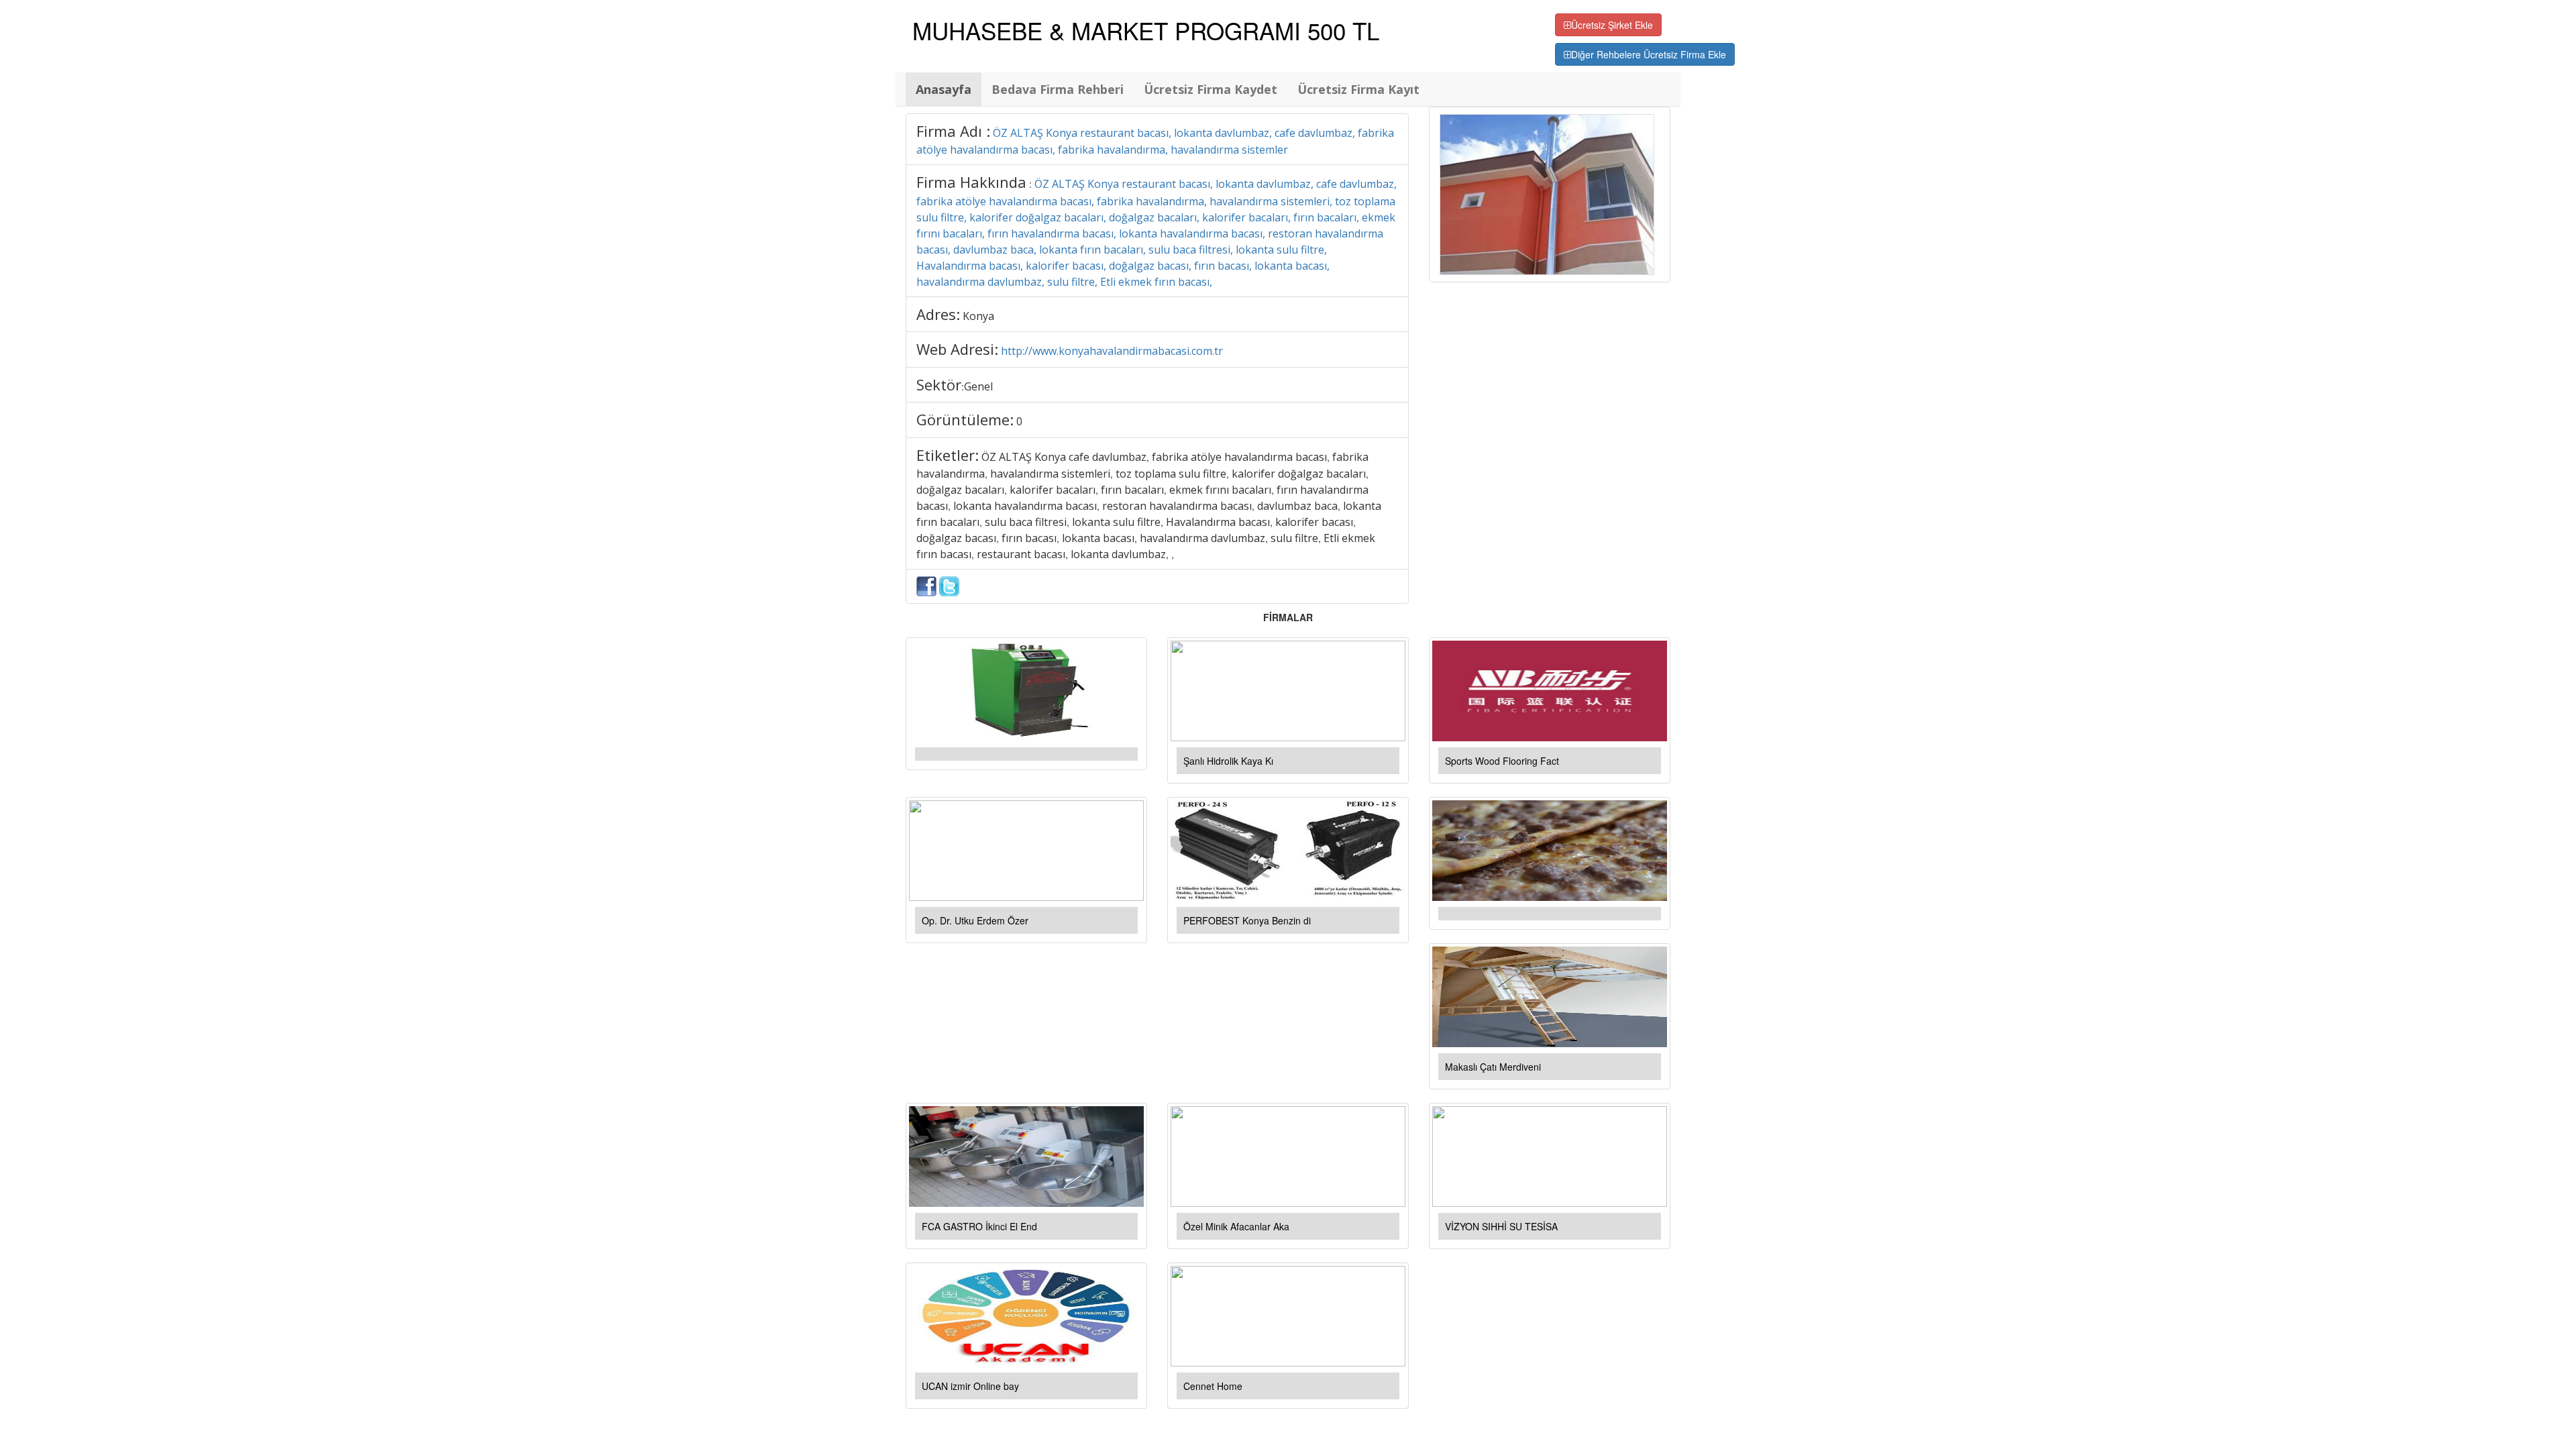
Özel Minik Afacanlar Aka (1236, 1226)
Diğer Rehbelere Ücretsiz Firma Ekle (1649, 54)
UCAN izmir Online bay (970, 1386)
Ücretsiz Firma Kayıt (1358, 89)
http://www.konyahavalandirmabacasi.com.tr (1112, 351)
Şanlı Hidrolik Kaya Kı (1228, 761)
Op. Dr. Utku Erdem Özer (975, 920)
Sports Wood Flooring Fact (1502, 761)
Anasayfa (944, 89)
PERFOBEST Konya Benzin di (1247, 920)
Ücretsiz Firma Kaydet (1211, 89)
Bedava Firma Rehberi (1058, 89)
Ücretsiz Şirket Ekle (1612, 25)
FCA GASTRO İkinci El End (979, 1226)
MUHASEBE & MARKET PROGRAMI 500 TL (1146, 30)
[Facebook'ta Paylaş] (926, 585)
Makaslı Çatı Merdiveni (1493, 1067)
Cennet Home (1213, 1386)
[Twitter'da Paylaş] (949, 585)
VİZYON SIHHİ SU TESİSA (1501, 1226)
